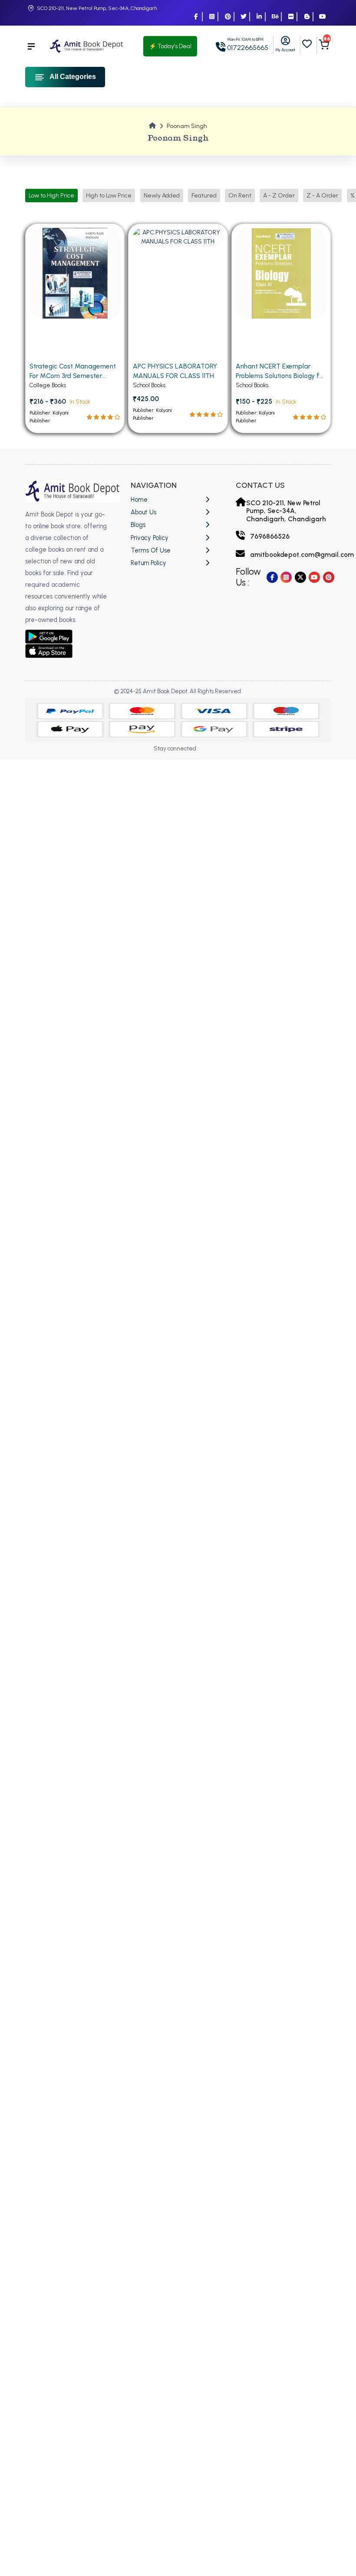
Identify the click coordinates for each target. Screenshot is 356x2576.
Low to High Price (51, 196)
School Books (149, 385)
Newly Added (162, 196)
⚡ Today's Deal (170, 46)
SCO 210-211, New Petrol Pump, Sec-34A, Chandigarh (97, 8)
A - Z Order (279, 196)
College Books (48, 385)
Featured (204, 196)
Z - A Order (322, 196)
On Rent (240, 196)
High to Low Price (109, 196)
